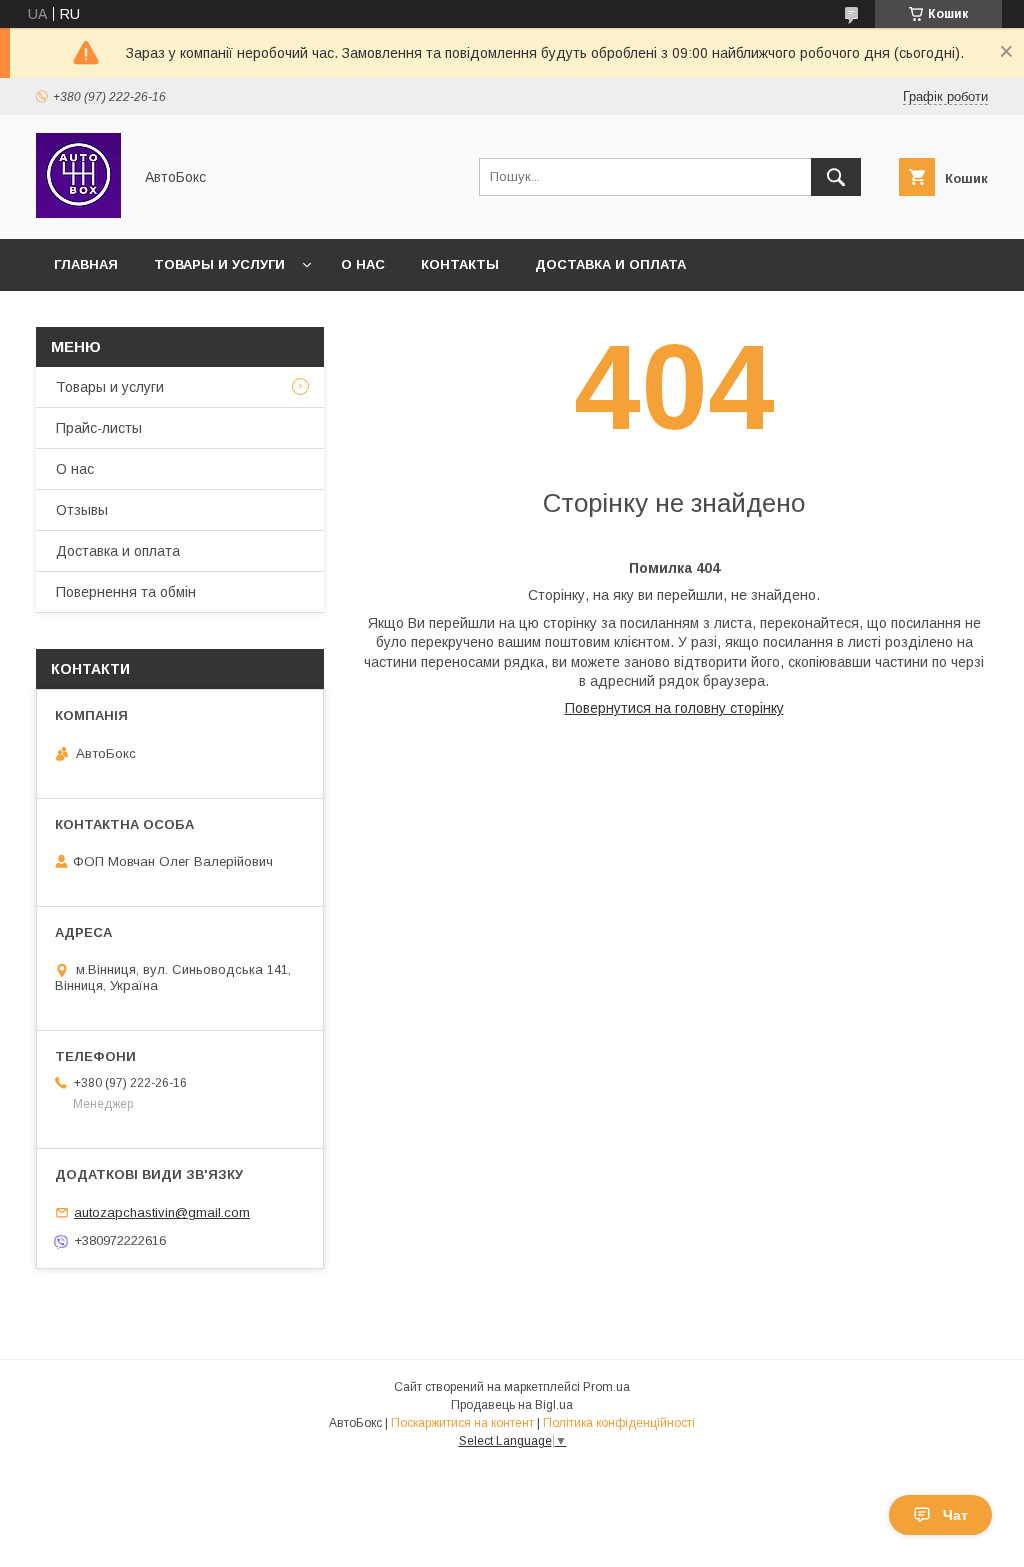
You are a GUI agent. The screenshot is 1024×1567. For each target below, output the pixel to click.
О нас (363, 264)
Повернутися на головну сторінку (674, 708)
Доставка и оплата (610, 264)
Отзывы (82, 510)
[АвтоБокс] (78, 213)
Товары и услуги (219, 264)
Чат (955, 1515)
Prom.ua (606, 1387)
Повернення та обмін (126, 592)
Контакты (460, 264)
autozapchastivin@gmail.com (162, 1212)
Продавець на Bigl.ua (512, 1405)
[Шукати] (836, 177)
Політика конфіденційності (619, 1423)
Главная (86, 264)
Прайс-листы (99, 428)
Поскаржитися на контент (462, 1423)
